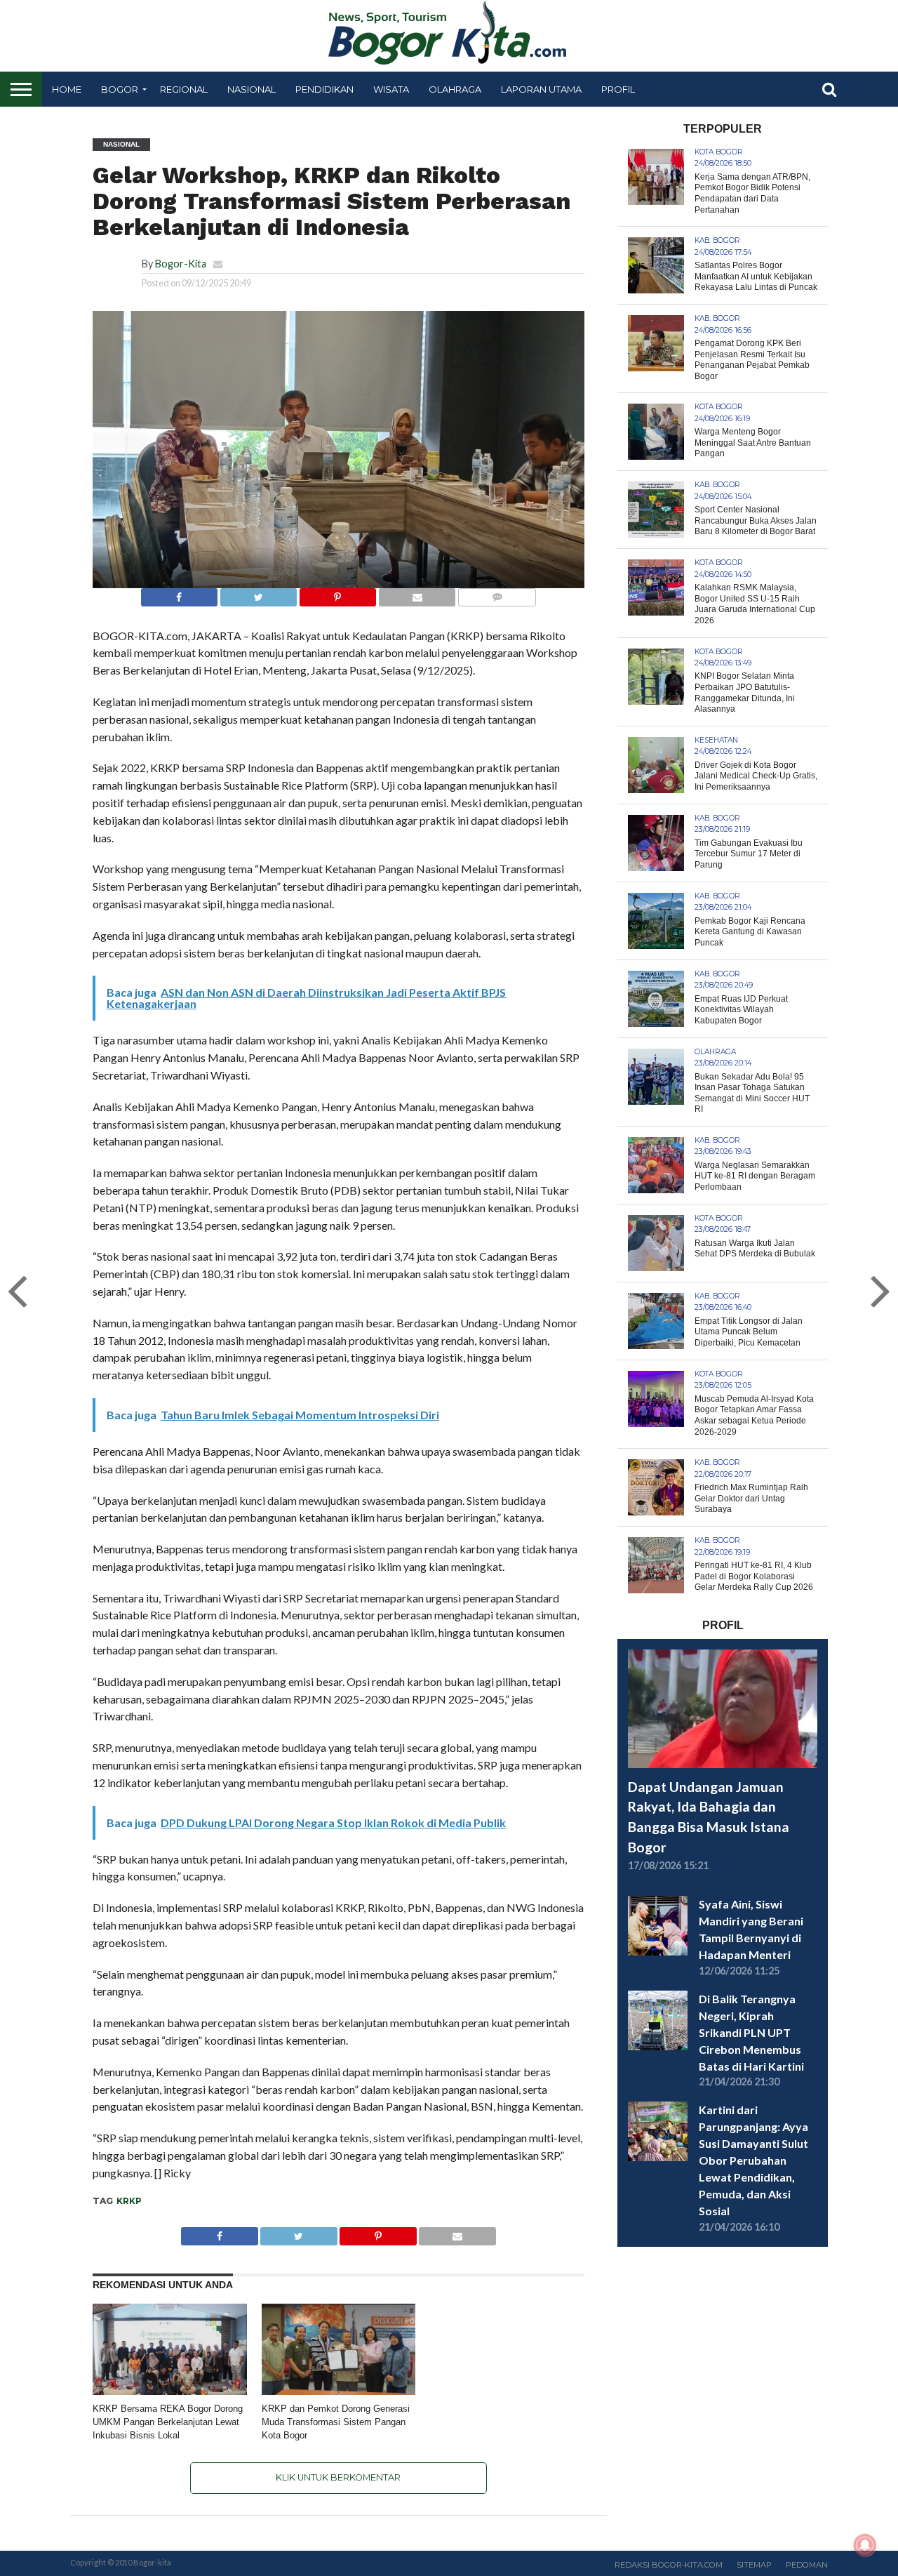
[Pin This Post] (337, 593)
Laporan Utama (541, 89)
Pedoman (807, 2565)
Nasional (252, 89)
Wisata (391, 89)
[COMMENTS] (497, 593)
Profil (618, 89)
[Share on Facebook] (179, 593)
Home (67, 89)
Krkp (129, 2201)
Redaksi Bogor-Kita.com (669, 2565)
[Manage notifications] (865, 2545)
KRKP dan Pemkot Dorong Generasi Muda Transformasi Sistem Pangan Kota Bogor (336, 2422)
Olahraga (455, 89)
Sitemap (754, 2565)
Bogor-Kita (181, 264)
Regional (184, 89)
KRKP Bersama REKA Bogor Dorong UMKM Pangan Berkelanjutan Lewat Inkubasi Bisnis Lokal (168, 2422)
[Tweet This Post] (258, 593)
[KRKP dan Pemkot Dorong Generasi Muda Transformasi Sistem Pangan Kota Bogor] (339, 2392)
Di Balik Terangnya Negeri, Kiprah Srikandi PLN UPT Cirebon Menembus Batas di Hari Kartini (751, 2032)
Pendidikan (324, 89)
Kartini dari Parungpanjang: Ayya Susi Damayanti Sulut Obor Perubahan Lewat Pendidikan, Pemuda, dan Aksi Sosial (753, 2160)
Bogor (120, 89)
